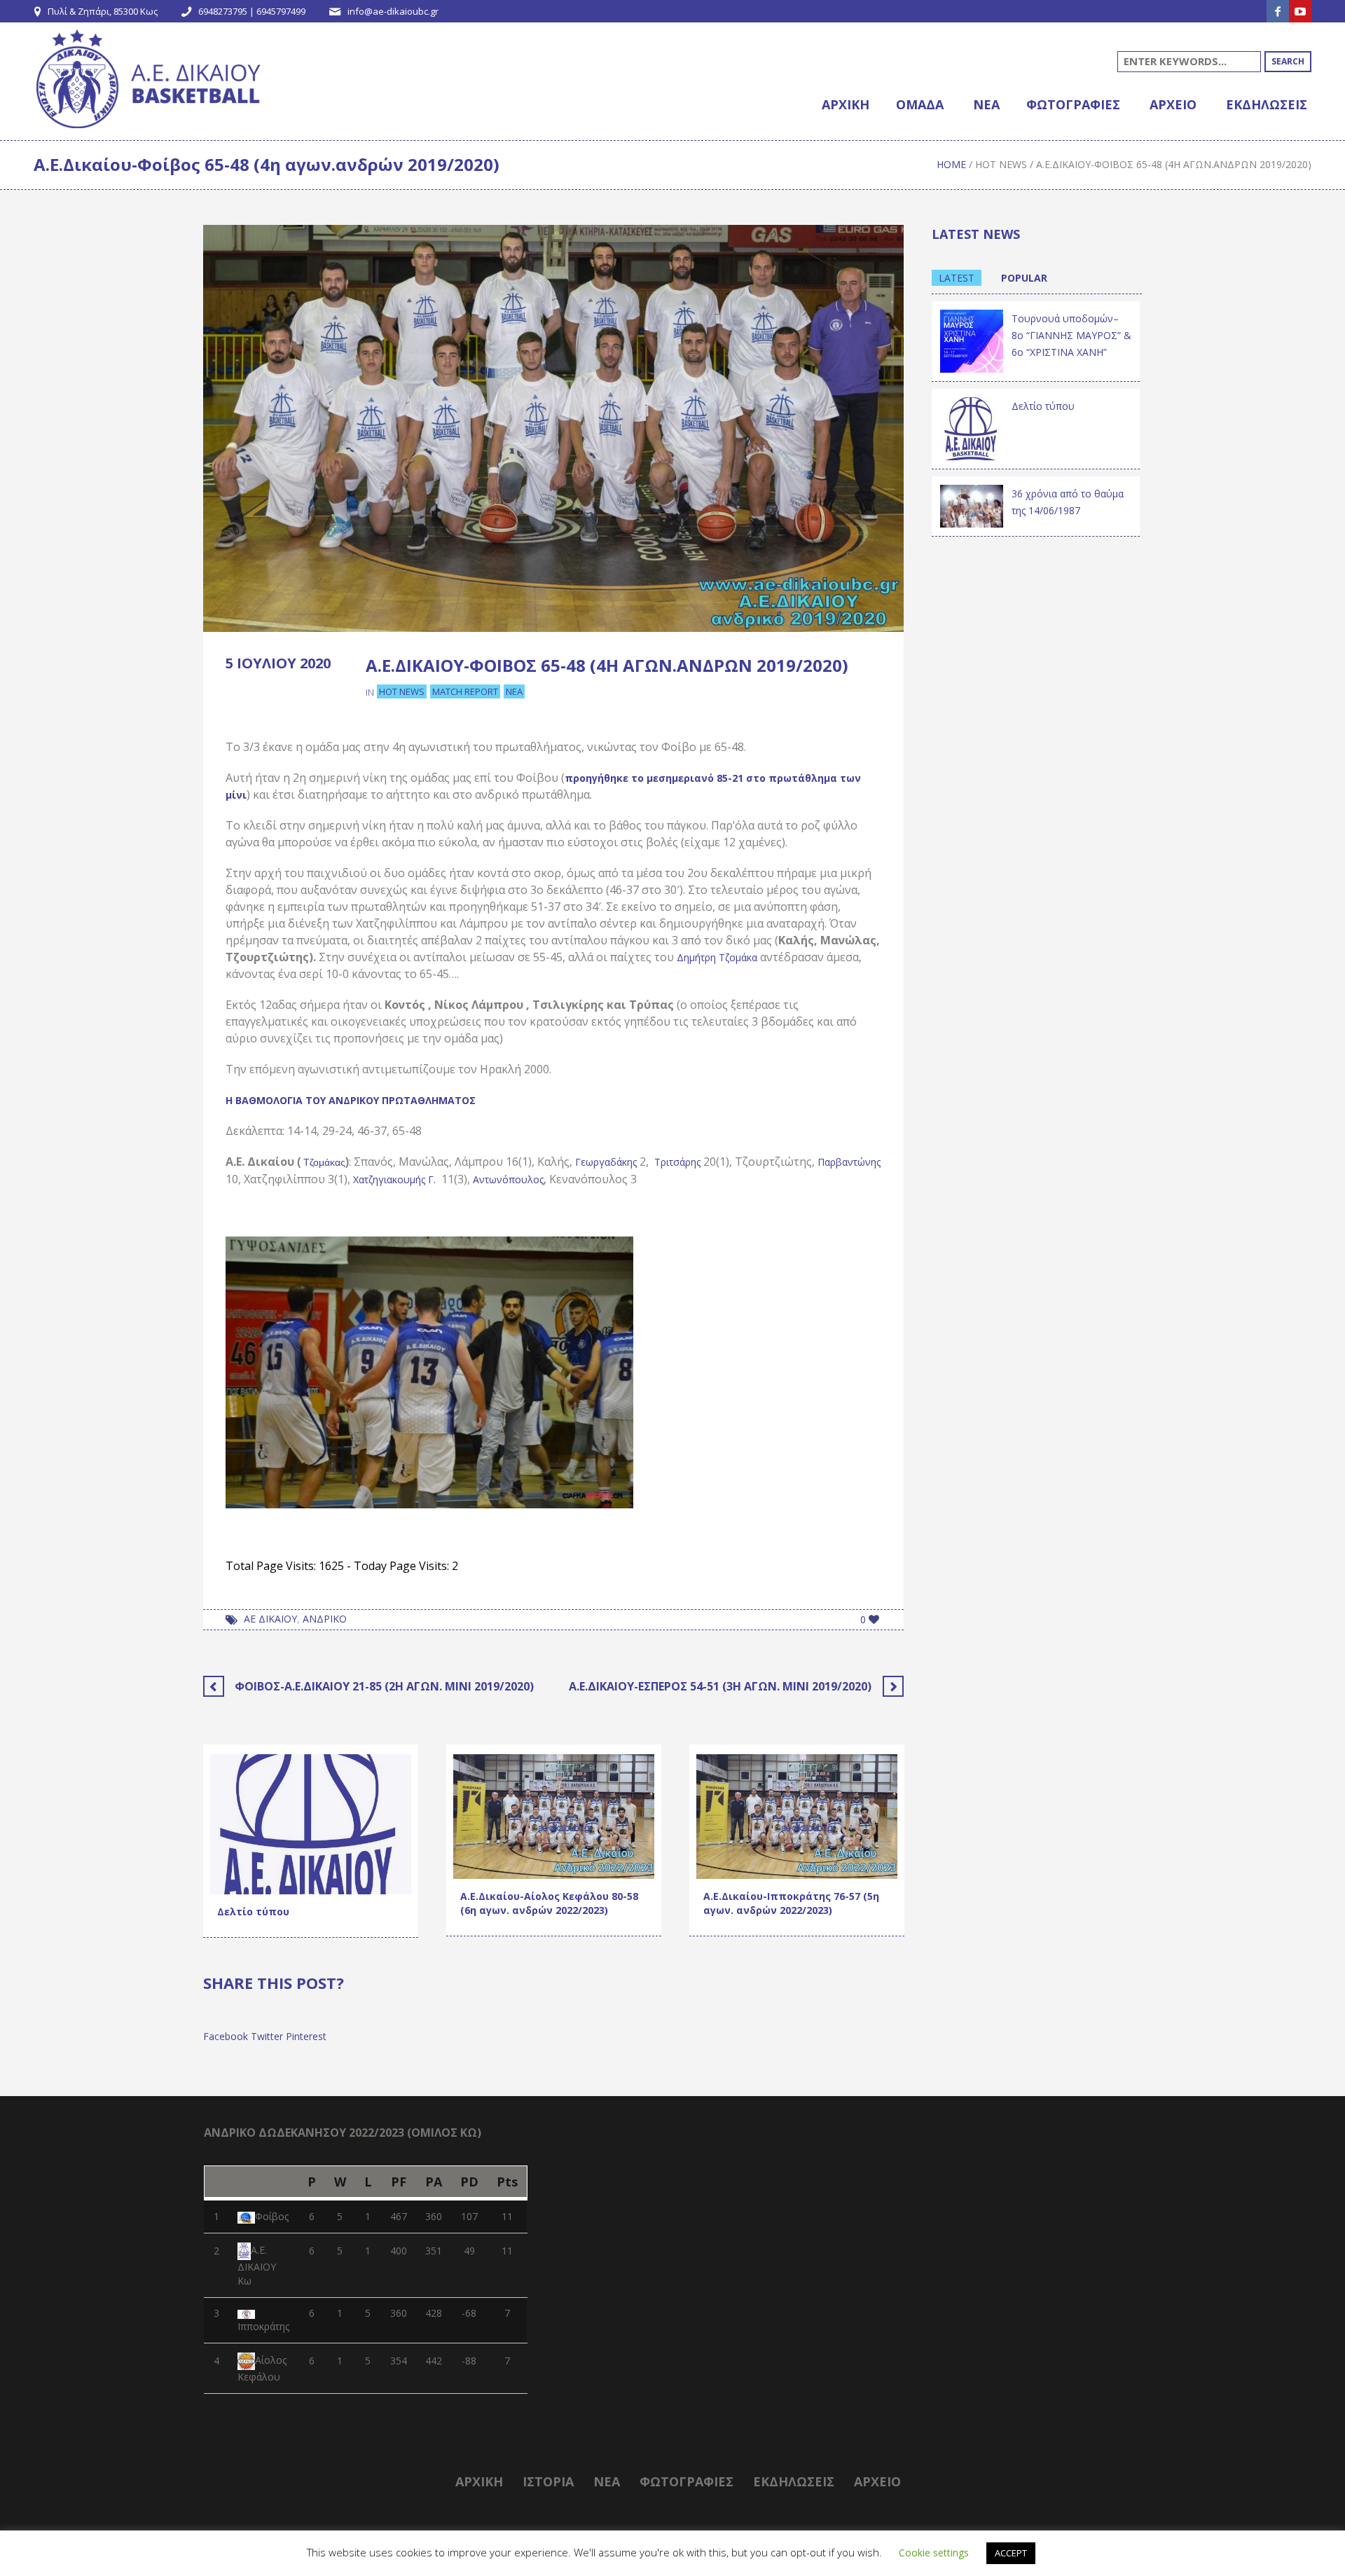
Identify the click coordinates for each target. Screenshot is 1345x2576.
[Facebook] (1278, 11)
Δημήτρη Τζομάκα (717, 957)
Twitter (267, 2036)
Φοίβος (272, 2216)
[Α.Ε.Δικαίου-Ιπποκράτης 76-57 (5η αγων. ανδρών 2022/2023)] (797, 1816)
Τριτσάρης (677, 1162)
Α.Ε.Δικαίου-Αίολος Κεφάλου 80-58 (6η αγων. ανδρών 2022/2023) (549, 1903)
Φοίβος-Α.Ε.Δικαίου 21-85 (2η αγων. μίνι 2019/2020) (384, 1686)
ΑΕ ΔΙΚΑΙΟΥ (270, 1619)
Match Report (465, 691)
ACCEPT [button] (1011, 2553)
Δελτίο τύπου (253, 1912)
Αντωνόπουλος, (510, 1179)
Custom (239, 1880)
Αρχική (479, 2481)
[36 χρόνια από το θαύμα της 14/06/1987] (972, 505)
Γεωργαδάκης (606, 1162)
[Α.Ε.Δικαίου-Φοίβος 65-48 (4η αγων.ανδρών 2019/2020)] (553, 427)
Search (1288, 61)
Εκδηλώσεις (596, 1846)
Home (951, 164)
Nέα (607, 2481)
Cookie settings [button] (934, 2553)
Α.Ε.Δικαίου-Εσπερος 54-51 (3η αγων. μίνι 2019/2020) (720, 1686)
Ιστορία (548, 2481)
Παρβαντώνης (849, 1162)
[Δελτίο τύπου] (311, 1823)
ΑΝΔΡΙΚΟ (325, 1619)
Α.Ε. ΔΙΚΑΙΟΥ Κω (257, 2266)
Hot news (1001, 164)
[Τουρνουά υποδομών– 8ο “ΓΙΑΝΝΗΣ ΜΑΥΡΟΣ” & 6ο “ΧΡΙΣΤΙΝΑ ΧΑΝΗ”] (972, 340)
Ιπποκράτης (263, 2326)
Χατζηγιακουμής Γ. (394, 1179)
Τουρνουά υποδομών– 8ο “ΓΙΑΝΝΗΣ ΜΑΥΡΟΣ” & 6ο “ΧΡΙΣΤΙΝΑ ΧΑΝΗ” (1071, 335)
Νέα (514, 691)
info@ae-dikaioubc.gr (393, 11)
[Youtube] (1300, 11)
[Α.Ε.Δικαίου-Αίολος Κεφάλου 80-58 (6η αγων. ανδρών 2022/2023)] (554, 1816)
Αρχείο (877, 2481)
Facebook (226, 2036)
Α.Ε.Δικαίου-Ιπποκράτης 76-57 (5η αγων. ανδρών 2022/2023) (791, 1903)
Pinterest (306, 2036)
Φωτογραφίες (687, 2481)
